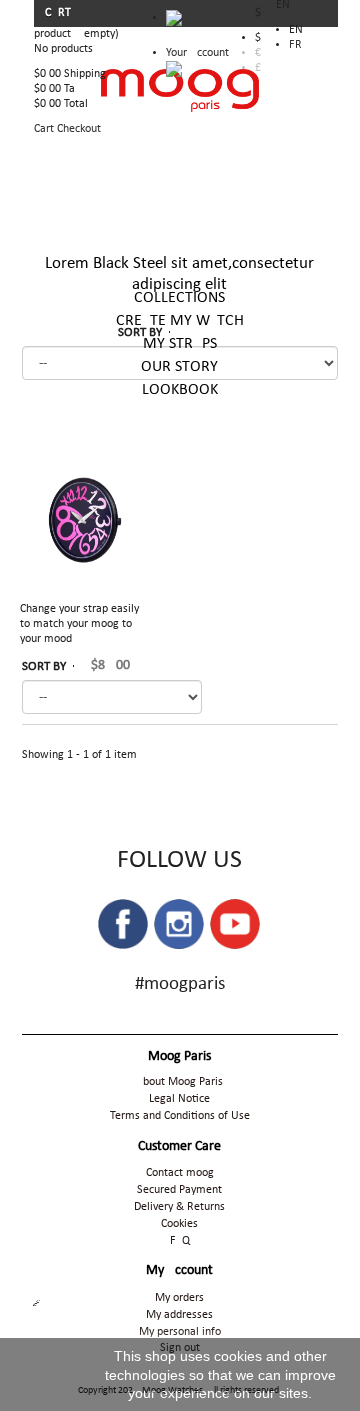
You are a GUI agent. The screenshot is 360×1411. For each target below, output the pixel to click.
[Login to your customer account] (174, 69)
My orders (179, 1298)
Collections (179, 298)
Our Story (179, 367)
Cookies (179, 1224)
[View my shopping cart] (197, 23)
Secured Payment (179, 1190)
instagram (179, 924)
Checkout (79, 129)
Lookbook (180, 390)
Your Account (197, 53)
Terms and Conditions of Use (180, 1116)
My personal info (180, 1332)
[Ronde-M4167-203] (84, 522)
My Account (179, 1270)
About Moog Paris (179, 1082)
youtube (235, 924)
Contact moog (180, 1173)
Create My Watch (180, 321)
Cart (59, 13)
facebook (123, 924)
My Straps (180, 344)
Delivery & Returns (179, 1207)
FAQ (180, 1241)
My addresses (179, 1315)
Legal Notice (179, 1099)
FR (295, 45)
